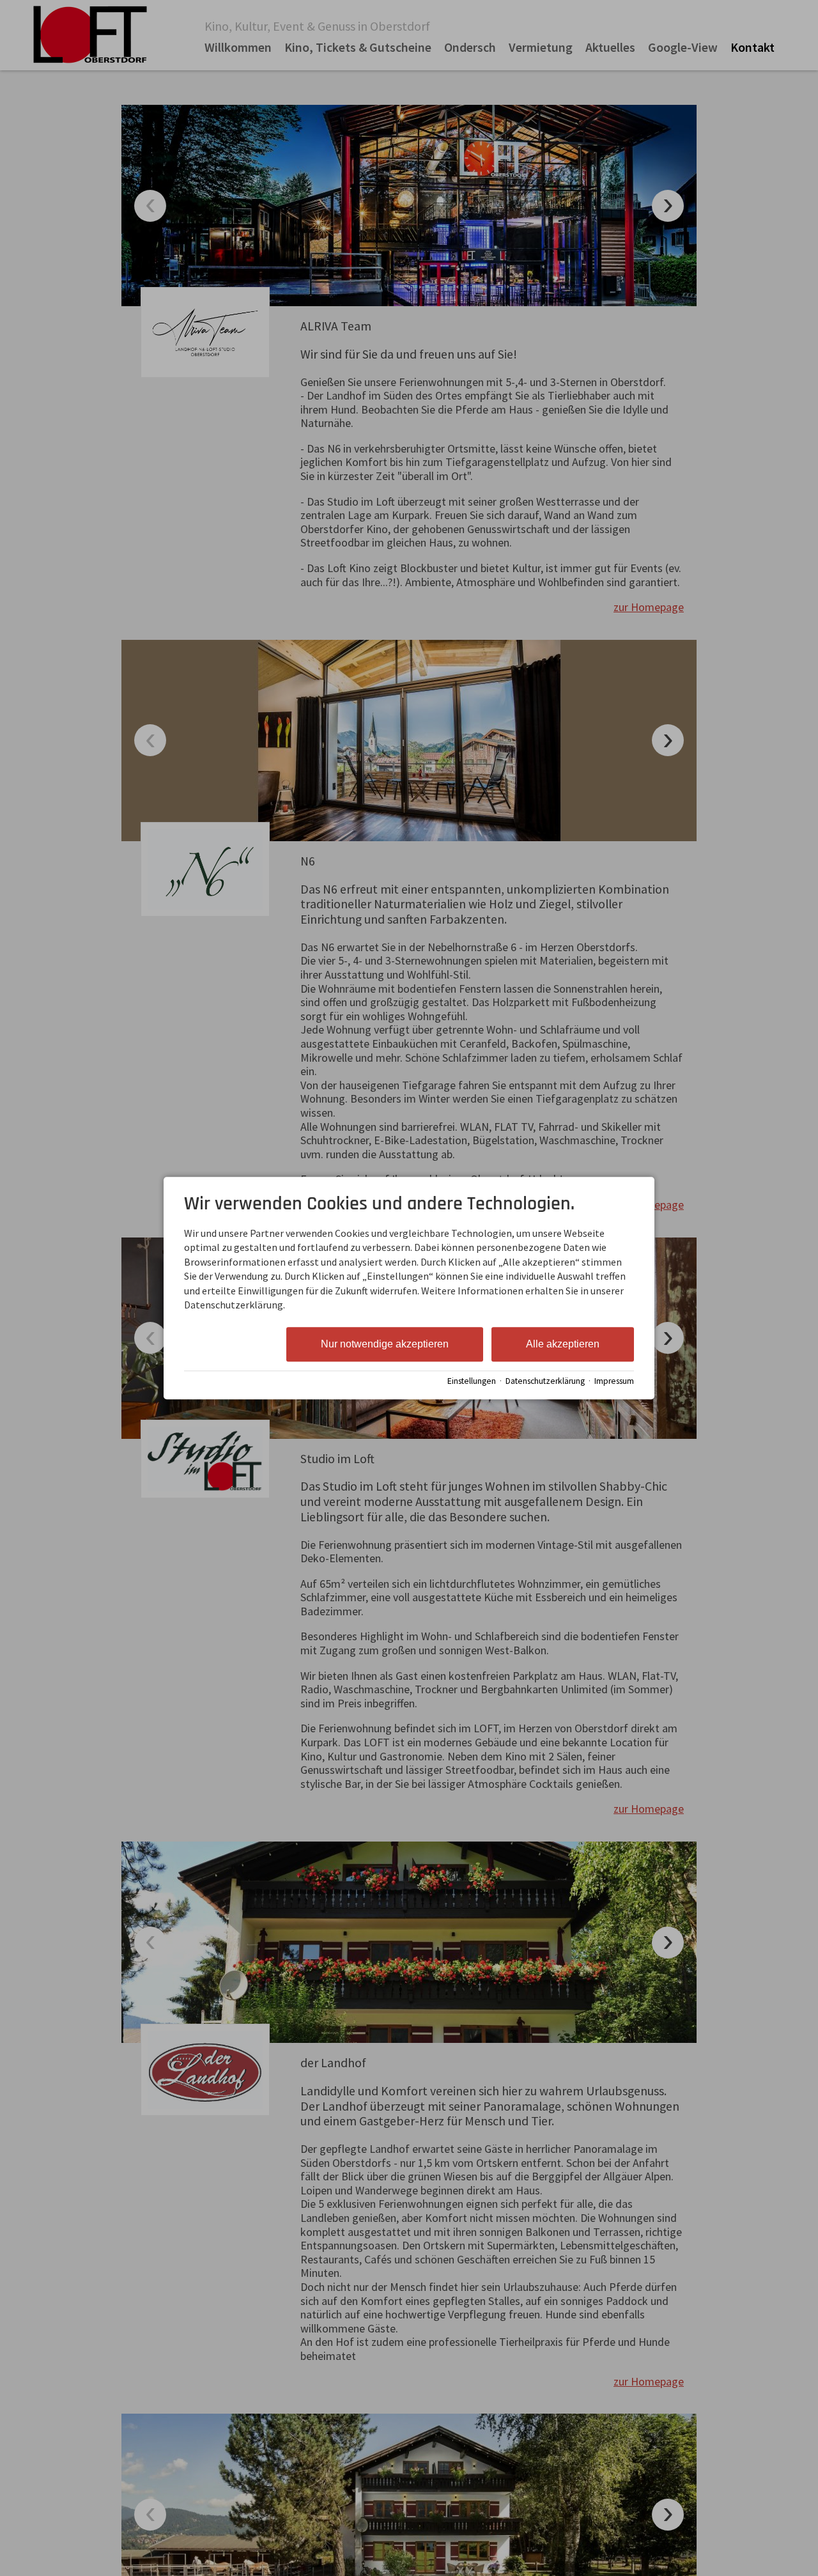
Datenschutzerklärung (545, 1381)
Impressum (614, 1381)
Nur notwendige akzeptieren (385, 1345)
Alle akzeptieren (563, 1345)
